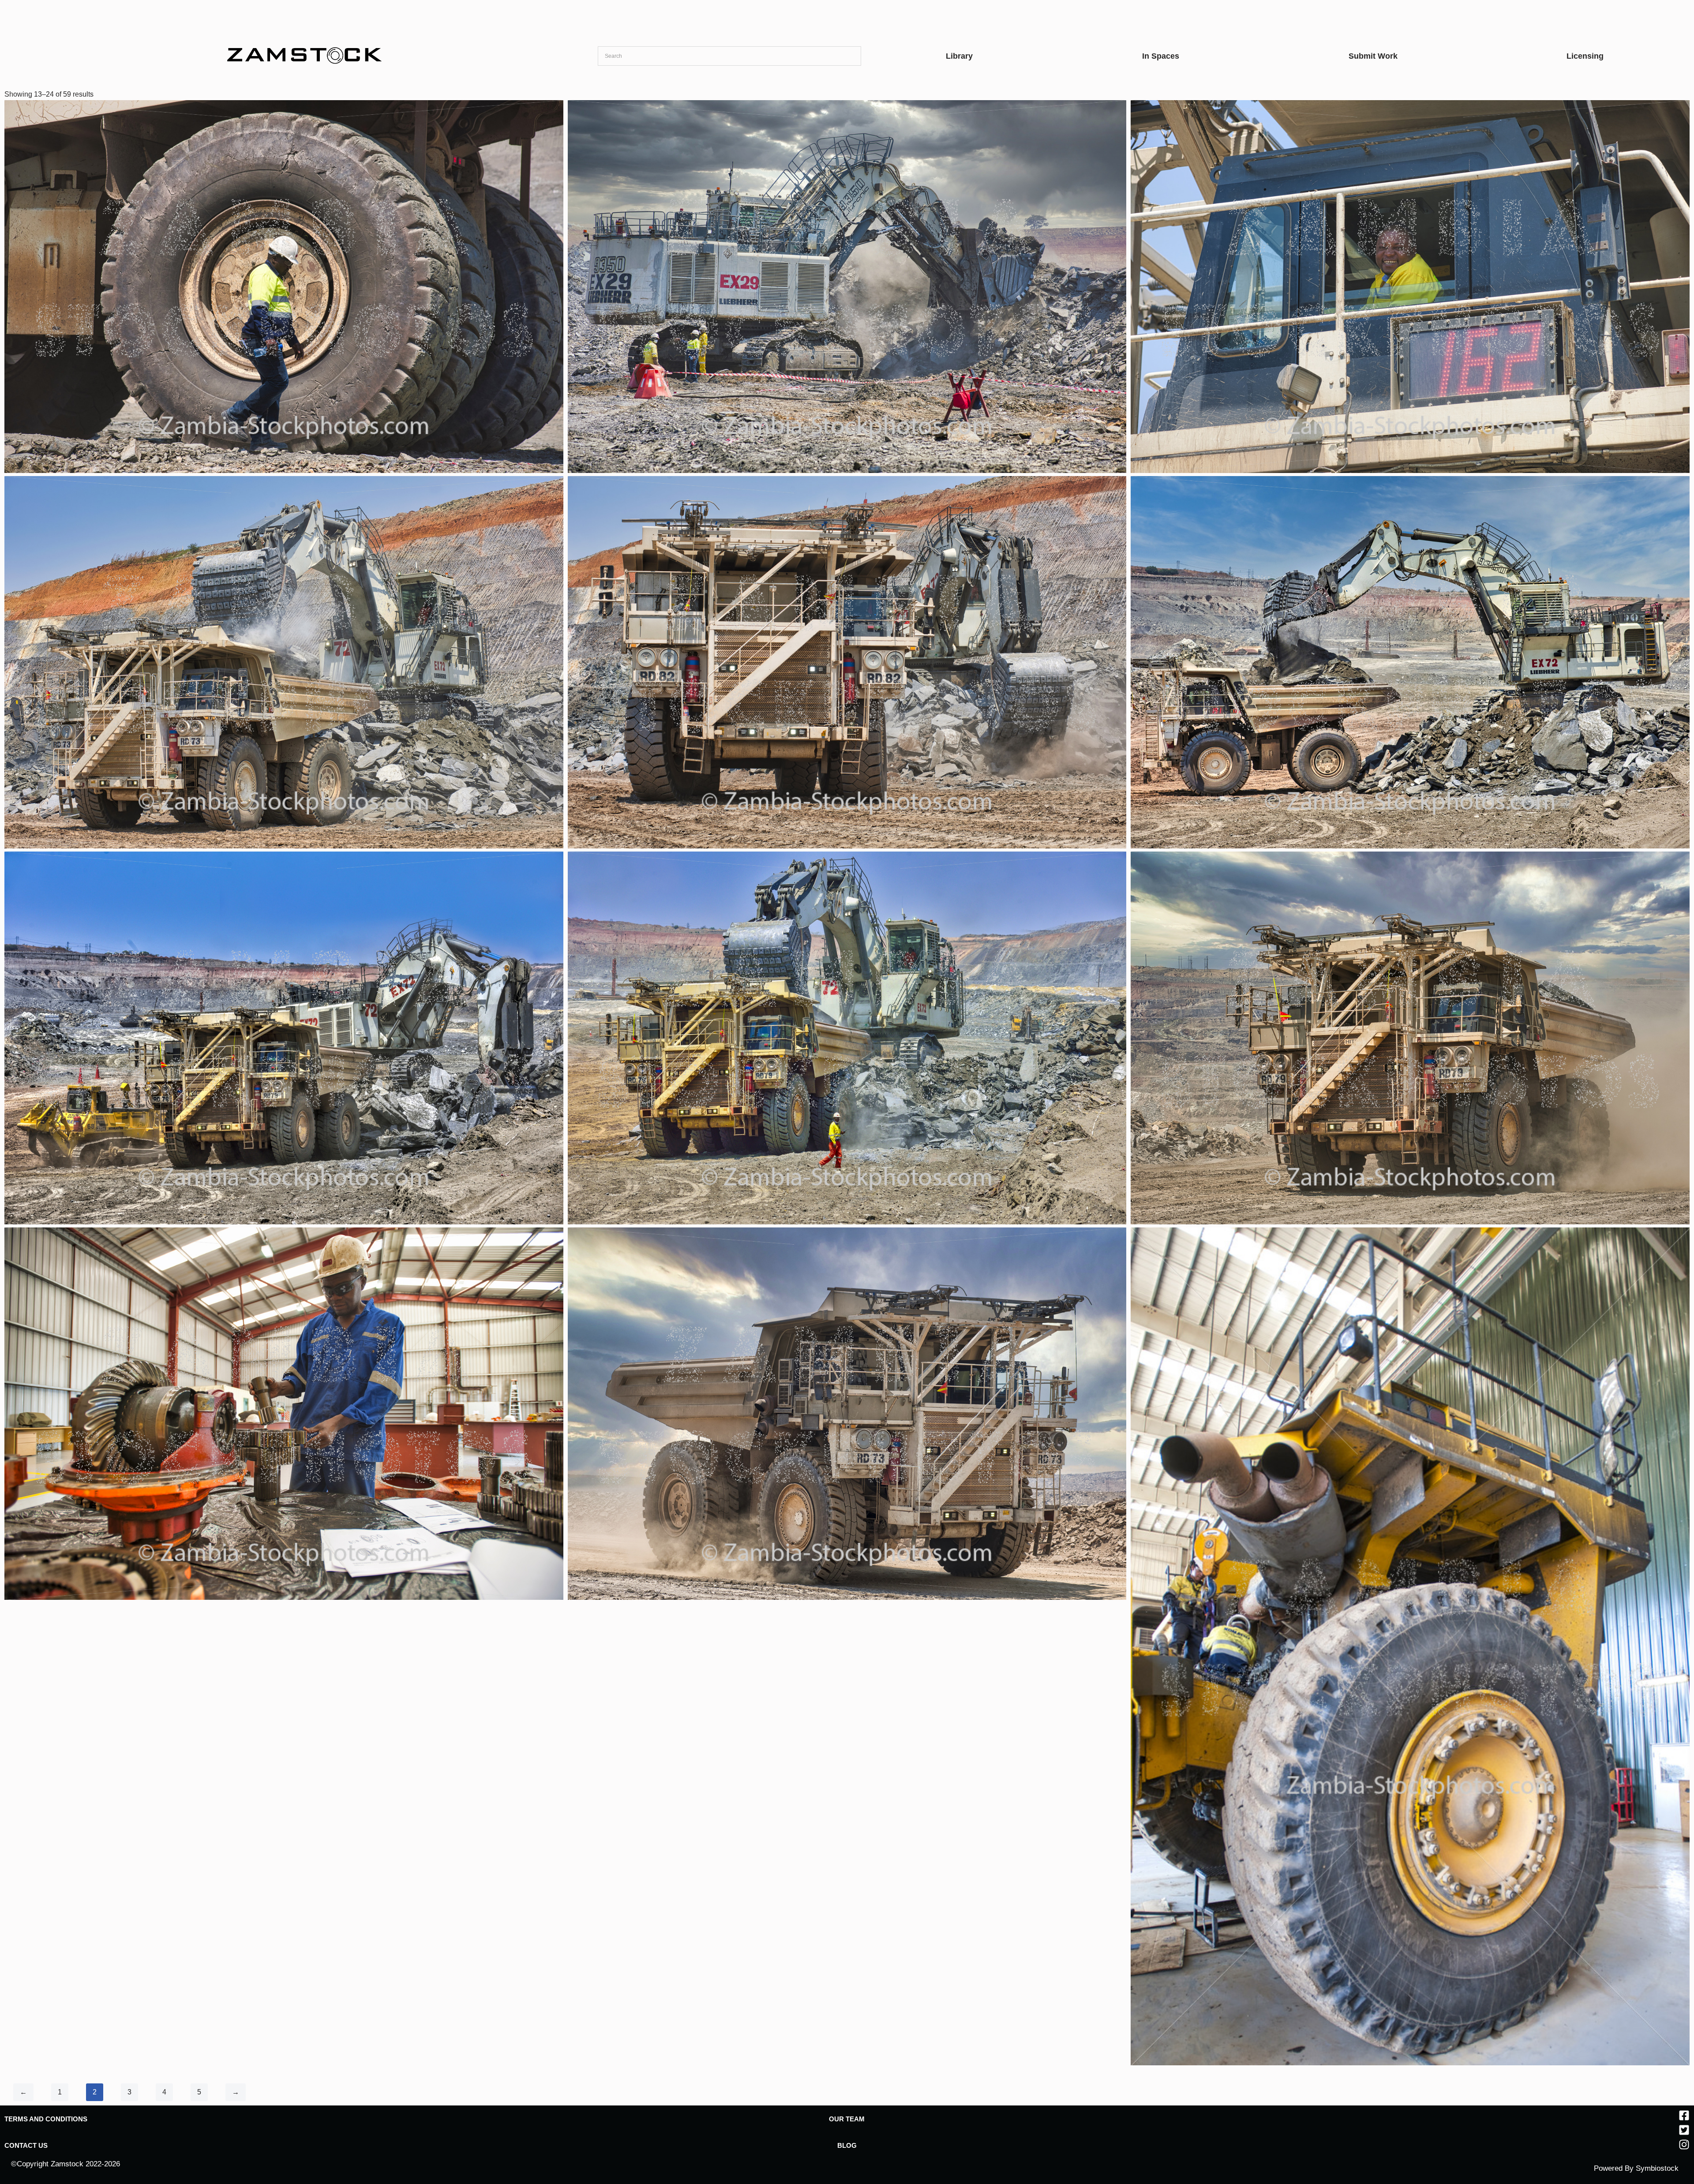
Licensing (1585, 56)
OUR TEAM (847, 2119)
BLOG (847, 2145)
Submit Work (1373, 56)
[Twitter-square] (1684, 2130)
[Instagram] (1684, 2145)
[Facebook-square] (1684, 2115)
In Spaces (1161, 56)
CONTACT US (26, 2145)
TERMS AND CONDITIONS (46, 2119)
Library (959, 56)
